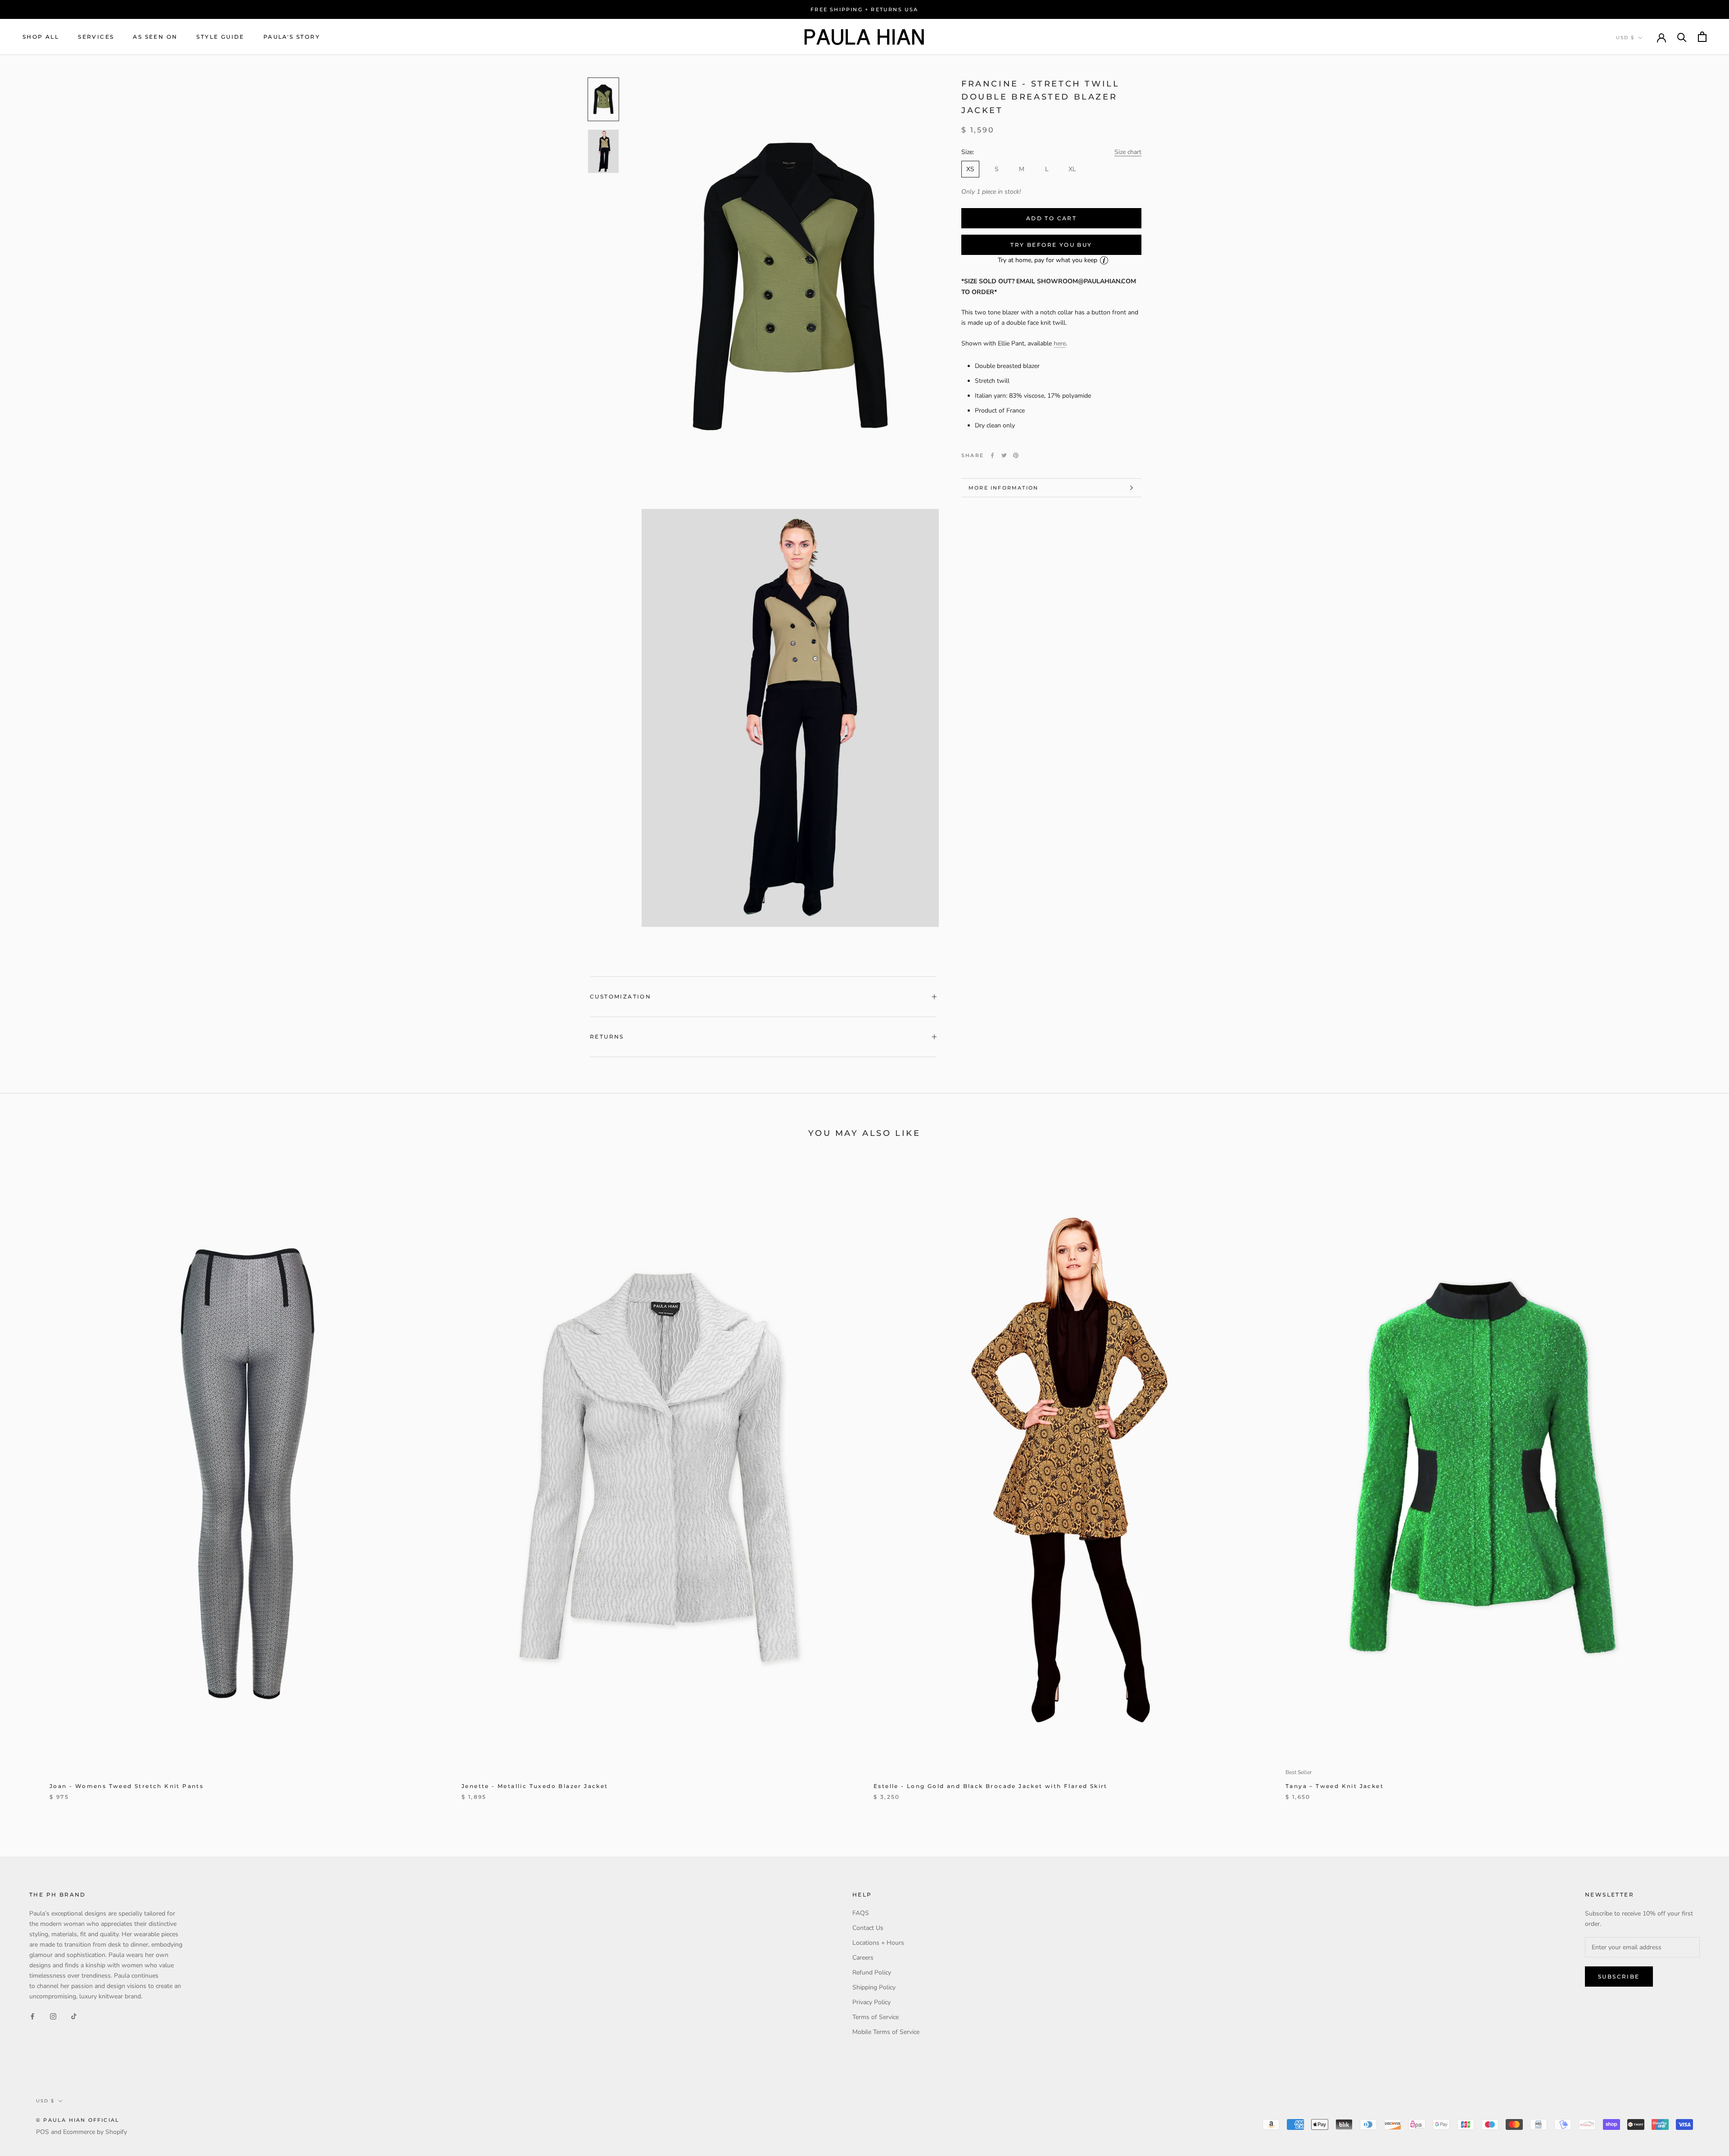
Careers (863, 1958)
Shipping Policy (874, 1987)
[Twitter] (1004, 455)
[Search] (1682, 37)
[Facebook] (992, 455)
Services (96, 37)
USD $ (1625, 38)
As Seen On (155, 37)
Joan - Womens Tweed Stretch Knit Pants (127, 1786)
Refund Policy (872, 1972)
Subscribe (1619, 1977)
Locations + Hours (878, 1943)
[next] (1701, 1486)
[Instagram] (53, 2016)
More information (1003, 488)
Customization (620, 996)
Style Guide (220, 37)
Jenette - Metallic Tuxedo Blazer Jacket (535, 1786)
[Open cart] (1702, 37)
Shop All (41, 37)
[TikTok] (74, 2016)
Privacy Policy (871, 2002)
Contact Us (868, 1928)
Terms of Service (876, 2017)
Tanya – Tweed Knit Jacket (1335, 1786)
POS (43, 2132)
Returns (607, 1037)
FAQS (861, 1913)
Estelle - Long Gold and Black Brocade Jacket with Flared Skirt (991, 1786)
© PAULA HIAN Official (78, 2120)
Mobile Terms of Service (886, 2032)
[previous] (28, 1486)
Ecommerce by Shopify (95, 2132)
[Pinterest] (1016, 455)
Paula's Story (292, 37)
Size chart (1128, 152)
